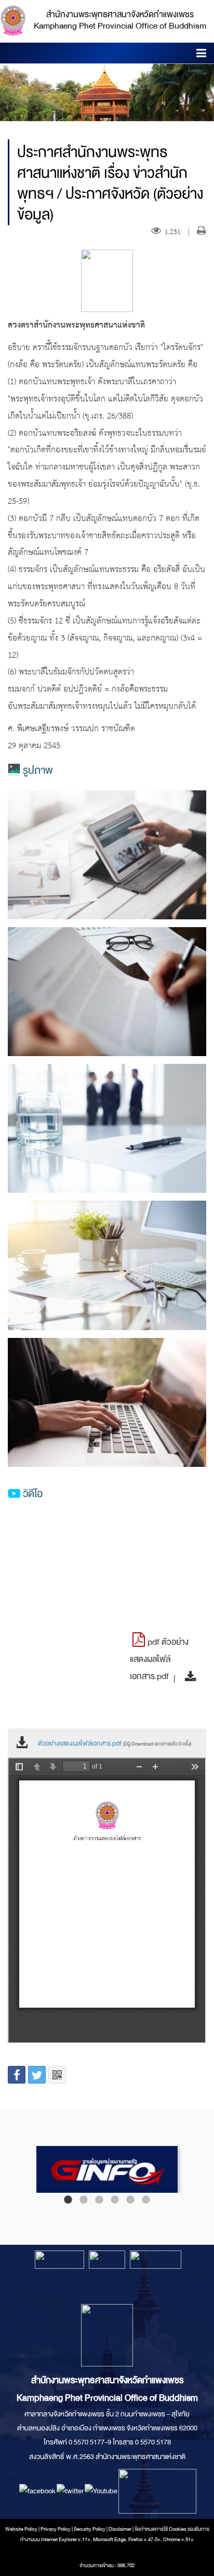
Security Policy (90, 2529)
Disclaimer (121, 2529)
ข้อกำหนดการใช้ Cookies (160, 2529)
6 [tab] (146, 2200)
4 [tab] (115, 2200)
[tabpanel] (107, 2169)
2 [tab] (84, 2200)
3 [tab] (99, 2200)
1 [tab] (68, 2200)
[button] (201, 55)
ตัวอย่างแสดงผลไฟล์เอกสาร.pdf (115, 1744)
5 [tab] (130, 2200)
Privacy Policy (56, 2529)
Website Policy (21, 2529)
